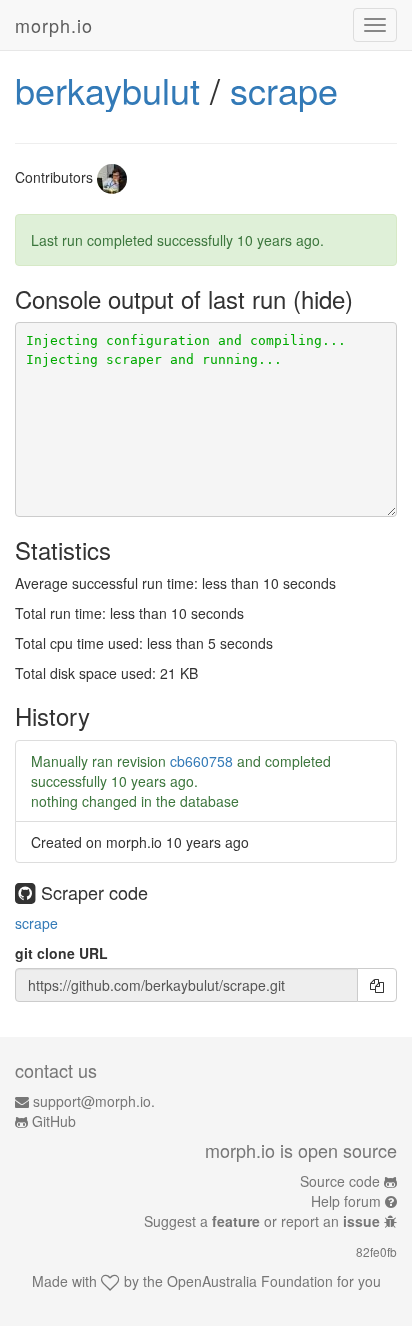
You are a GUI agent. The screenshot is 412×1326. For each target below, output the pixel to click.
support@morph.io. (94, 1101)
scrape (284, 89)
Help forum (346, 1201)
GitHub (54, 1121)
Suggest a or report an (262, 1221)
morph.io (54, 25)
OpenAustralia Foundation (250, 1281)
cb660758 (201, 761)
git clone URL (61, 953)
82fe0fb (376, 1251)
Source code (340, 1181)
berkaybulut (107, 89)
